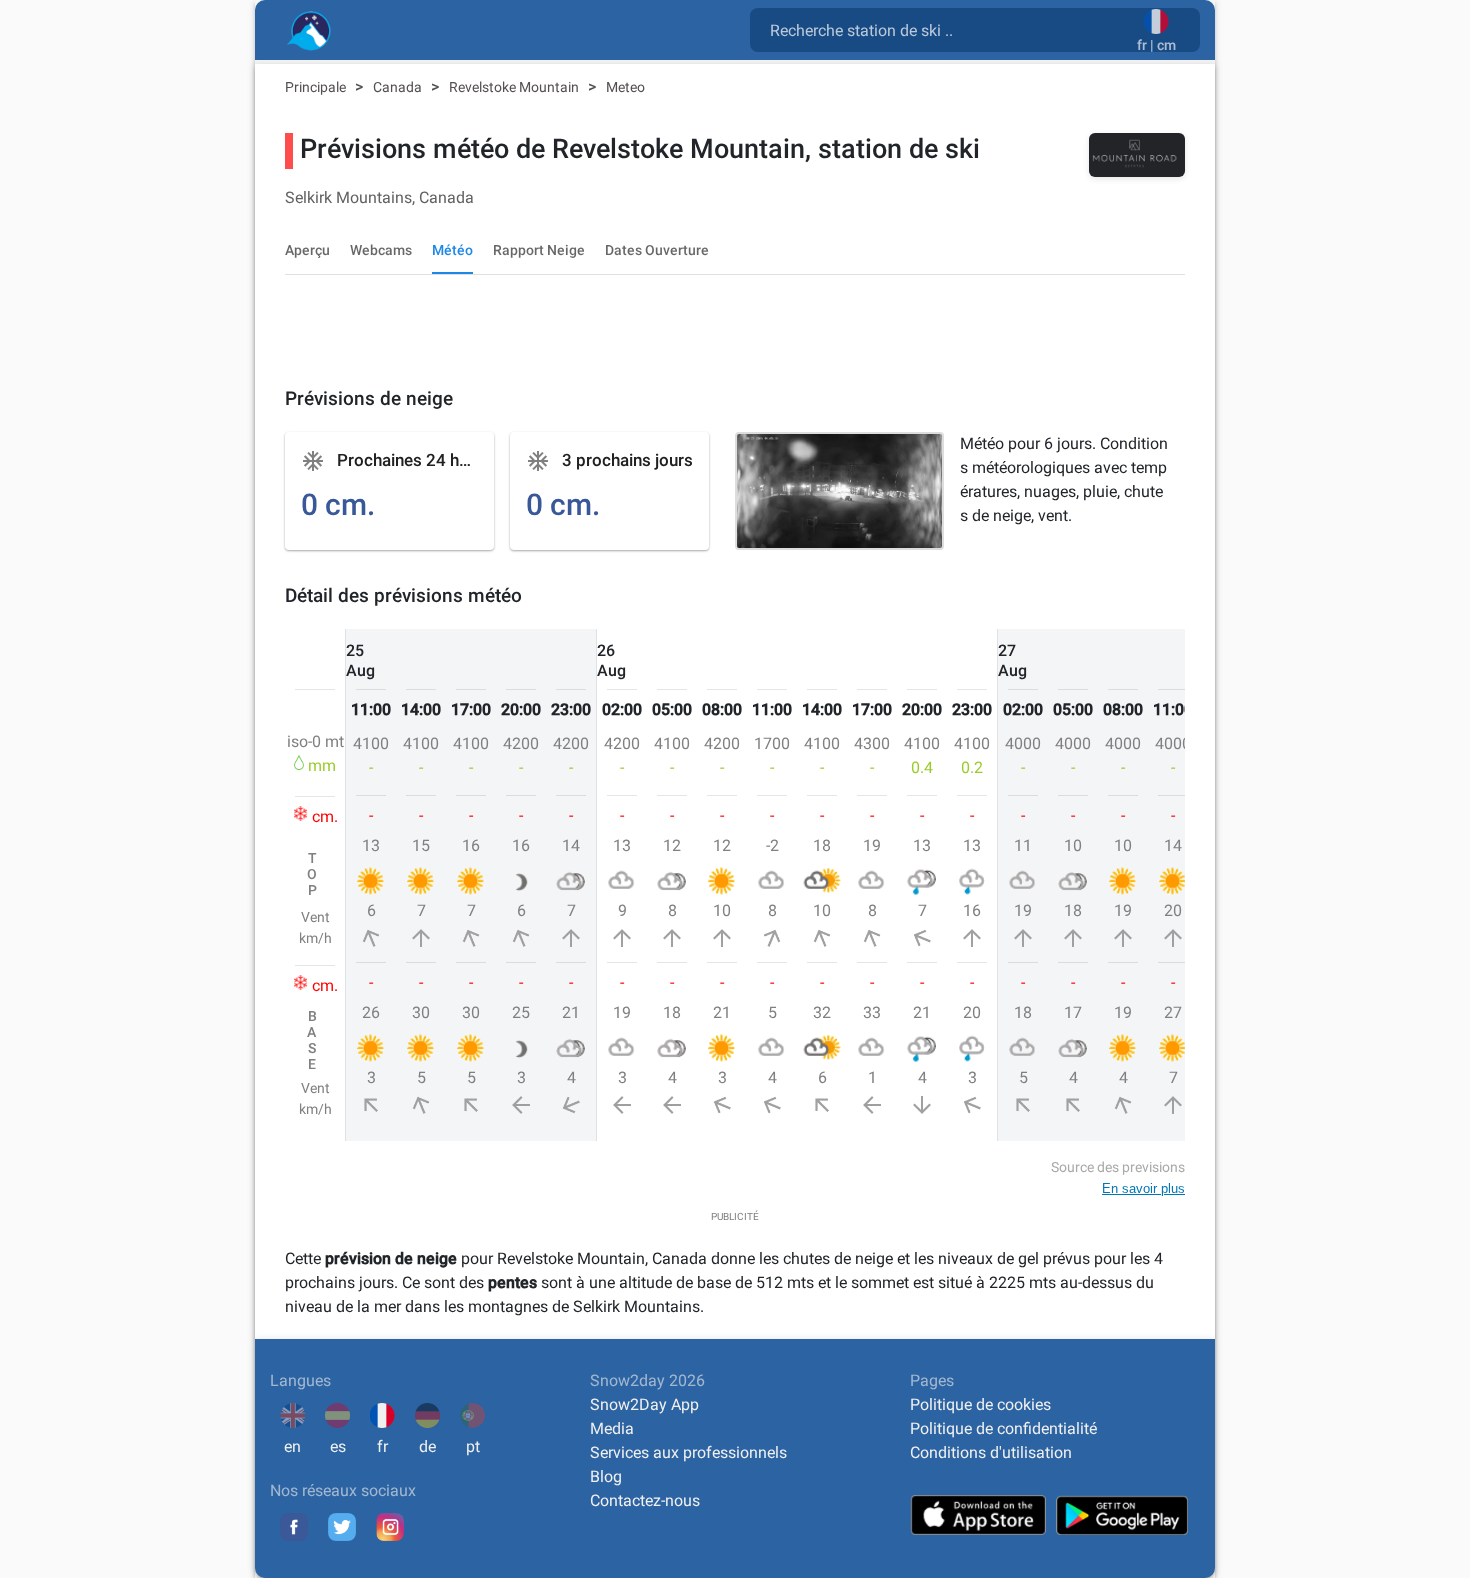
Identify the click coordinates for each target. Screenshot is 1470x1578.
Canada (399, 87)
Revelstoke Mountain (515, 87)
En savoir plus (1143, 1188)
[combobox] (947, 29)
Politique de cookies (980, 1404)
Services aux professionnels (688, 1452)
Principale (317, 87)
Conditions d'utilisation (991, 1452)
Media (612, 1428)
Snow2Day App (644, 1404)
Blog (606, 1476)
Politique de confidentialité (1003, 1428)
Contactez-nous (645, 1500)
